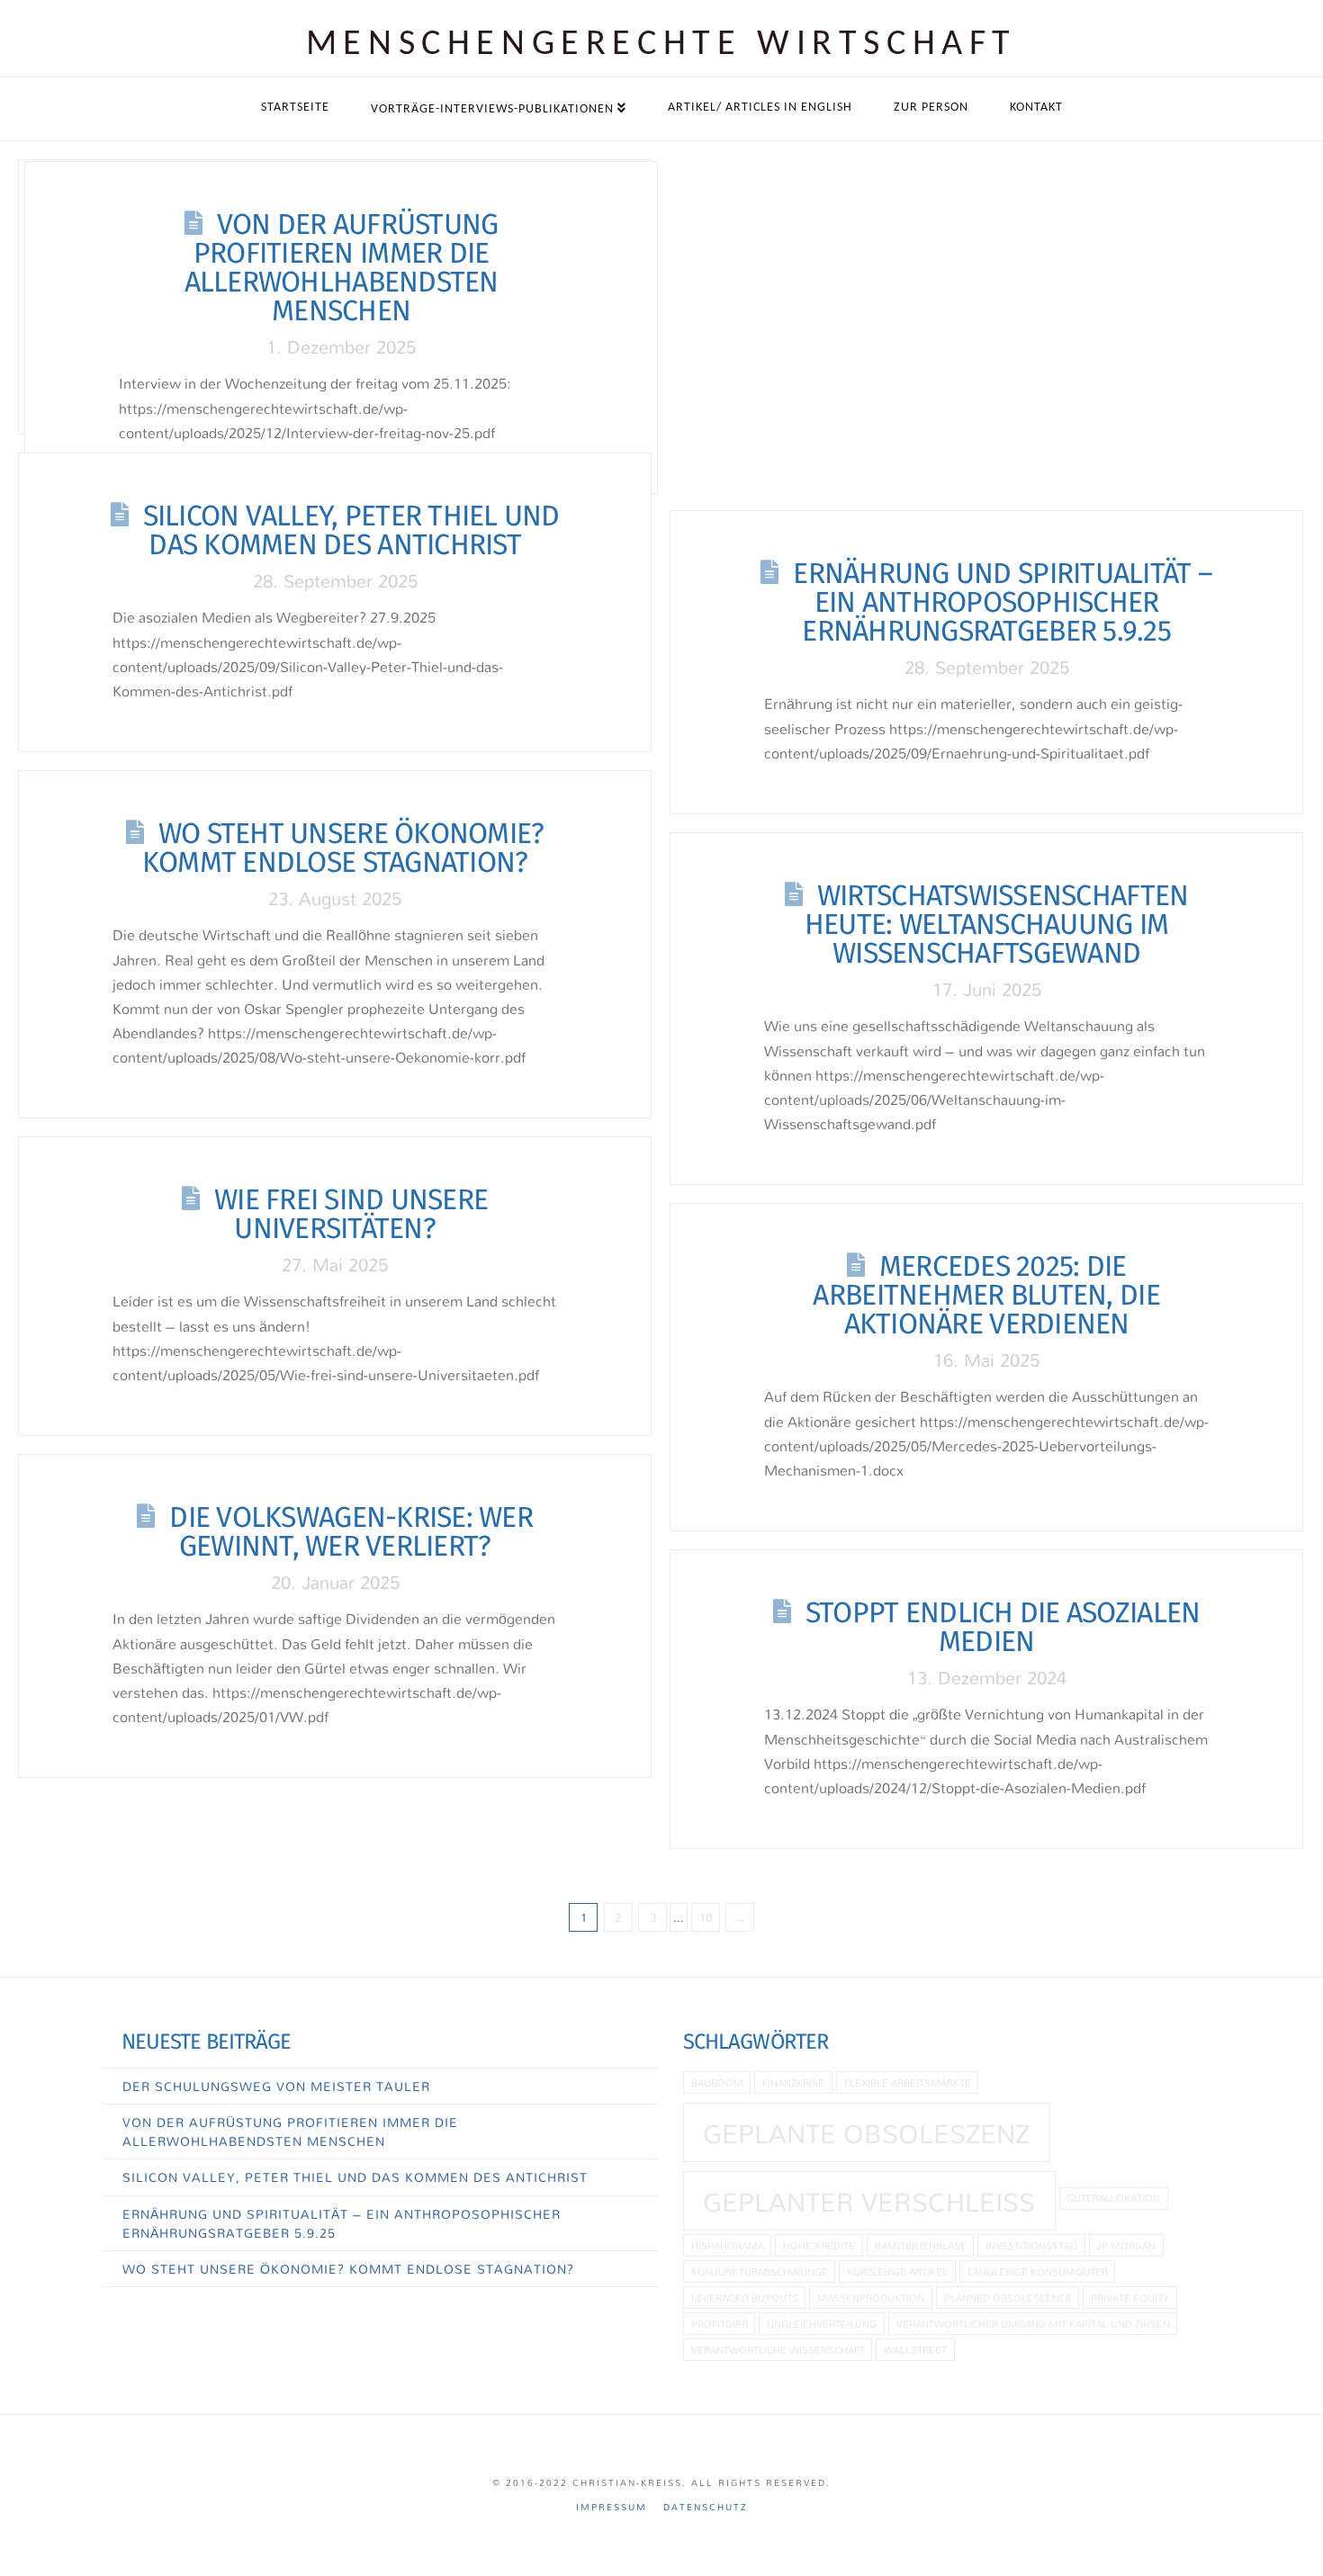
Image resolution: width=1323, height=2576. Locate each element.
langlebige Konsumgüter (1038, 2271)
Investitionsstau (1031, 2245)
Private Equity (1130, 2298)
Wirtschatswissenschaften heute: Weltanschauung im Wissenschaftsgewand (996, 924)
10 (706, 1917)
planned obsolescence (1008, 2298)
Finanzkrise (793, 2082)
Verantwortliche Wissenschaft (778, 2350)
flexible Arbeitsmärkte (908, 2082)
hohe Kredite (819, 2245)
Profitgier (720, 2324)
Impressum (612, 2507)
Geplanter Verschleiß (869, 2202)
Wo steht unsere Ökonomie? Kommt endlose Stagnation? (343, 848)
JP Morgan (1126, 2245)
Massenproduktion (871, 2298)
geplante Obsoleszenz (866, 2133)
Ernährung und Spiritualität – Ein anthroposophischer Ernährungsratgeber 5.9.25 (1003, 602)
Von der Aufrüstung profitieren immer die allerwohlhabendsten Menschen (342, 267)
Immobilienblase (921, 2245)
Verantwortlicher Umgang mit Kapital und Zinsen (1033, 2324)
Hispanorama (728, 2245)
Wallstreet (915, 2350)
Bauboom (717, 2082)
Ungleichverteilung (822, 2324)
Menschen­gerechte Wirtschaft (661, 45)
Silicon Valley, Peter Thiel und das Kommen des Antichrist (351, 530)
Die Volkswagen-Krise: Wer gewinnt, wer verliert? (351, 1531)
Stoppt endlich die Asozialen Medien (1003, 1627)
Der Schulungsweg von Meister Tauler (276, 2086)
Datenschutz (706, 2507)
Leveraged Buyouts (745, 2298)
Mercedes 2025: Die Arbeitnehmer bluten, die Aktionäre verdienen (986, 1295)
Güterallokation (1113, 2198)
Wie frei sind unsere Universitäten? (351, 1214)
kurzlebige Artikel (897, 2271)
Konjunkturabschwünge (760, 2271)
